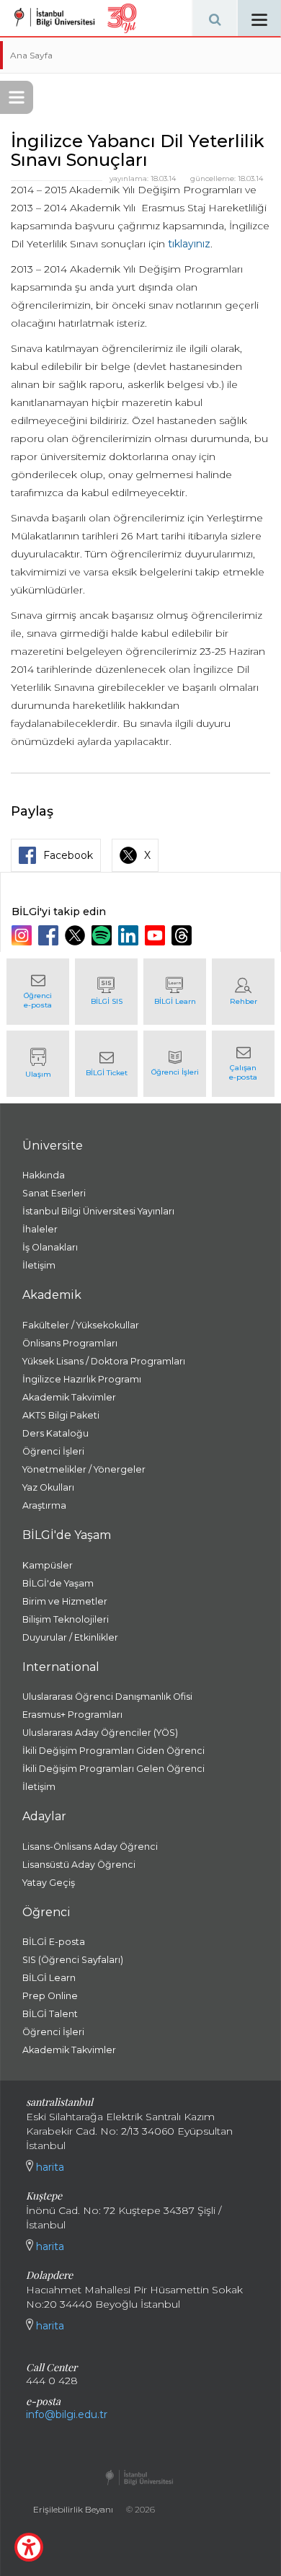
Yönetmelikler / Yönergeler (84, 1469)
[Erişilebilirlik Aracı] (29, 2547)
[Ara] (215, 18)
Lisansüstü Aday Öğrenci (79, 1865)
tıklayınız (189, 244)
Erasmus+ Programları (72, 1715)
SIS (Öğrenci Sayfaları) (73, 1960)
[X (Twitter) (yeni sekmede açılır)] (77, 935)
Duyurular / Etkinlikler (70, 1637)
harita (49, 2167)
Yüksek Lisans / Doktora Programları (104, 1361)
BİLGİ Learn (49, 1978)
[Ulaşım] (38, 1064)
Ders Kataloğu (55, 1433)
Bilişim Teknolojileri (66, 1619)
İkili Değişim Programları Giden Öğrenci (113, 1751)
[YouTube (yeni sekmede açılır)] (157, 935)
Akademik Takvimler (69, 1397)
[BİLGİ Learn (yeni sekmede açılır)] (175, 992)
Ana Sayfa (31, 55)
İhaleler (40, 1229)
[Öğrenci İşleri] (175, 1064)
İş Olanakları (50, 1247)
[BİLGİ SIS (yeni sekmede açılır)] (106, 992)
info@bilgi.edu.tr (67, 2414)
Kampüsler (48, 1565)
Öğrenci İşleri (53, 1451)
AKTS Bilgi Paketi (61, 1415)
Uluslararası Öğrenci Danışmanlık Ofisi (107, 1697)
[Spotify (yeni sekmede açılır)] (103, 935)
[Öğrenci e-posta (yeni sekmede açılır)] (38, 992)
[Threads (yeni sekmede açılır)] (183, 935)
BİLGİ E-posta (54, 1942)
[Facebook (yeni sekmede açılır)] (50, 935)
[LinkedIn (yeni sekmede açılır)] (130, 935)
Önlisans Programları (70, 1343)
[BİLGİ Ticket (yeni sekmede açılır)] (106, 1064)
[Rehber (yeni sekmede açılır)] (243, 992)
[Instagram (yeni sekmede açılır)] (23, 935)
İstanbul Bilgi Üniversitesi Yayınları (98, 1211)
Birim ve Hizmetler (65, 1601)
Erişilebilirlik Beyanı (73, 2509)
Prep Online (50, 1996)
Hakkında (44, 1175)
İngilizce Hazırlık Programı (82, 1379)
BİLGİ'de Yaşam (58, 1583)
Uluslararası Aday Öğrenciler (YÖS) (100, 1733)
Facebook (68, 855)
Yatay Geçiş (49, 1883)
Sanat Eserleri (54, 1193)
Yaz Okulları (48, 1487)
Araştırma (44, 1505)
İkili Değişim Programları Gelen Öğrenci (113, 1769)
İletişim (39, 1265)
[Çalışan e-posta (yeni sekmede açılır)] (243, 1064)
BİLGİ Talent (50, 2014)
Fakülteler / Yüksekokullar (81, 1325)
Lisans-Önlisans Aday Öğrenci (90, 1847)
